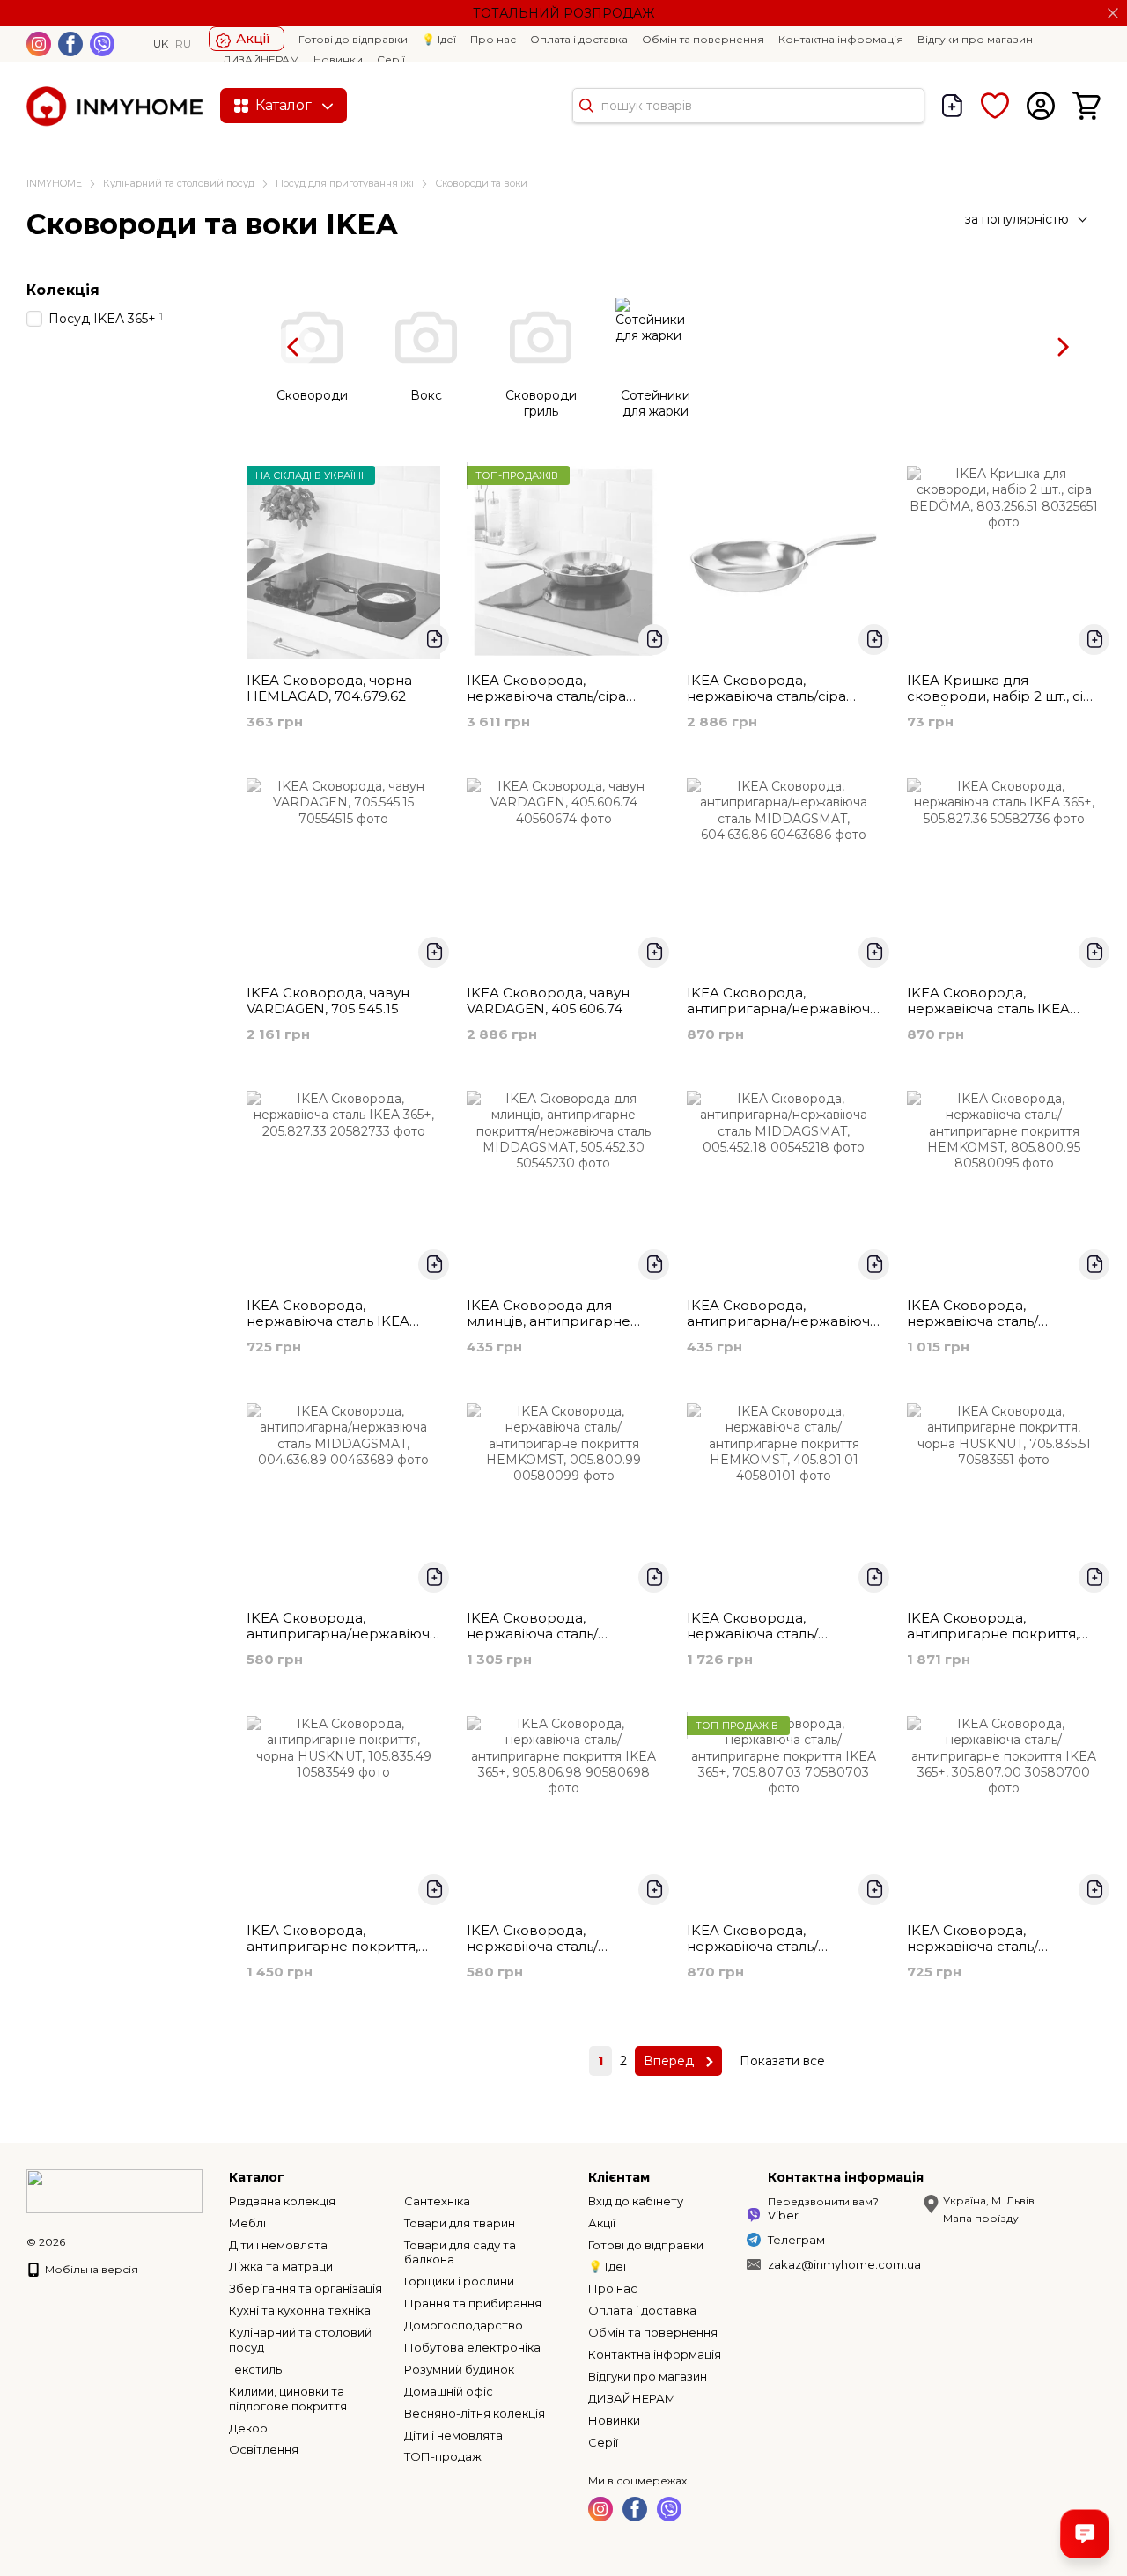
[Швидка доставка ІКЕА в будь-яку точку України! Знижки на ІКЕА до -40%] (114, 2190)
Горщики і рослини (459, 2281)
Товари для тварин (460, 2223)
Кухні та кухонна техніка (300, 2310)
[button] (1113, 13)
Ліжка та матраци (281, 2266)
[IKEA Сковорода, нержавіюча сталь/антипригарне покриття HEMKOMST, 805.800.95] (1004, 1188)
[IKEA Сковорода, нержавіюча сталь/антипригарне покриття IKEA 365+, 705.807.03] (784, 1813)
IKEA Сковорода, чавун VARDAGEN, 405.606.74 (548, 1001)
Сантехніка (437, 2201)
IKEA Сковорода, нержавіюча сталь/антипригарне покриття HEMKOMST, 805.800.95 (991, 1329)
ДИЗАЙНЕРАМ (261, 59)
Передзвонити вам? (823, 2201)
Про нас (493, 39)
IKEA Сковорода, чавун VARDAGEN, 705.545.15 (328, 1001)
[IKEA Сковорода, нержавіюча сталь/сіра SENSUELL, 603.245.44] (563, 563)
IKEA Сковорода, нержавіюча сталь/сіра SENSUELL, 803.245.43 (766, 696)
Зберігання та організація (306, 2288)
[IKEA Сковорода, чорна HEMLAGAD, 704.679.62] (343, 563)
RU (183, 44)
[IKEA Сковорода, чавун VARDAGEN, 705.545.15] (343, 875)
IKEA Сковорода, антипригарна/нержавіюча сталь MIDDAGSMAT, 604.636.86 (782, 1016)
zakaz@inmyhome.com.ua (844, 2264)
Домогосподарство (464, 2325)
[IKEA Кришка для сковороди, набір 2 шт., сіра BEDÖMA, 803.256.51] (1004, 563)
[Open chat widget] (1085, 2534)
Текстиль (255, 2369)
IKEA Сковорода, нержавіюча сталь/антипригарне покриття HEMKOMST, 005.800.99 (551, 1641)
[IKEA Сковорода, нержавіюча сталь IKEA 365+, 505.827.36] (1004, 875)
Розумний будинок (459, 2369)
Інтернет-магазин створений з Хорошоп (81, 2260)
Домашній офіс (449, 2391)
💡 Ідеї (439, 39)
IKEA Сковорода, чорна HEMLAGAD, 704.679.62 (329, 688)
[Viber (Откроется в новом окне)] (102, 44)
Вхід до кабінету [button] (636, 2201)
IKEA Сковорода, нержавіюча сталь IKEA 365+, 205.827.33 (328, 1321)
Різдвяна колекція (282, 2201)
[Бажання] (995, 106)
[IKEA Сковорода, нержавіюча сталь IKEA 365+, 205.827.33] (343, 1188)
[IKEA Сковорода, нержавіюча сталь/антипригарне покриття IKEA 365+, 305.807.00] (1004, 1813)
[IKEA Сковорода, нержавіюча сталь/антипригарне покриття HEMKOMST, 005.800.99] (563, 1500)
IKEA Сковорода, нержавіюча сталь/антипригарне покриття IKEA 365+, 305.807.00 (991, 1954)
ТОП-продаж (443, 2456)
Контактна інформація (841, 39)
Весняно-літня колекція (475, 2413)
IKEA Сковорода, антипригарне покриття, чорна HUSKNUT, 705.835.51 (1003, 1634)
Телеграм (796, 2240)
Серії (391, 59)
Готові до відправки (353, 39)
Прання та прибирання (473, 2303)
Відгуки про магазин (975, 39)
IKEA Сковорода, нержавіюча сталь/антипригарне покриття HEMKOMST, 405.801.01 (771, 1641)
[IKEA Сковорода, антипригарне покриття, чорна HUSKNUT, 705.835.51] (1004, 1500)
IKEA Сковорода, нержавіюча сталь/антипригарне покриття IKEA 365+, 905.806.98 (551, 1954)
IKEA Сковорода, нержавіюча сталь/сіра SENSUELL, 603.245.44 (546, 696)
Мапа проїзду (981, 2218)
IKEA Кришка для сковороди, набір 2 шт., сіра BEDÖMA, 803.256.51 (1004, 696)
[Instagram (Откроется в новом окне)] (39, 44)
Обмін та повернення (703, 39)
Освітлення (264, 2449)
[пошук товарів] (586, 106)
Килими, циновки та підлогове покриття (288, 2399)
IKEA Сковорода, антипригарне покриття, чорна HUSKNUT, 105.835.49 (343, 1946)
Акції (253, 38)
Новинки (338, 59)
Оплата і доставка (579, 39)
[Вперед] (1061, 346)
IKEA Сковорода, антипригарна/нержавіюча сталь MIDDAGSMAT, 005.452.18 (782, 1329)
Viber (783, 2215)
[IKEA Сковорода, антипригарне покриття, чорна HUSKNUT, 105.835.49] (343, 1813)
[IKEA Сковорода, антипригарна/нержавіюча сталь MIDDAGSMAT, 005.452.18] (784, 1188)
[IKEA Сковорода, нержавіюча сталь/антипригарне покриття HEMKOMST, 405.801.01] (784, 1500)
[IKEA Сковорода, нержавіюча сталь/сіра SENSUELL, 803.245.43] (784, 563)
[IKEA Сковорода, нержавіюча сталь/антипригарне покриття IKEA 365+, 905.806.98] (563, 1813)
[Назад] (295, 346)
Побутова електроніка (472, 2347)
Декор (248, 2428)
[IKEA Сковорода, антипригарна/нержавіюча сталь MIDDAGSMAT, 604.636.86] (784, 875)
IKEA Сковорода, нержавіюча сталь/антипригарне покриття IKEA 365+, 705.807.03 (771, 1954)
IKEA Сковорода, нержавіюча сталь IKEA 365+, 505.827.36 (988, 1008)
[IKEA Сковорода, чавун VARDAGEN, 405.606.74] (563, 875)
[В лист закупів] (434, 640)
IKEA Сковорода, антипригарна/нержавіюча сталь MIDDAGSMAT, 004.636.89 (342, 1641)
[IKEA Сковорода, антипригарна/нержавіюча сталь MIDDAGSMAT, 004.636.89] (343, 1500)
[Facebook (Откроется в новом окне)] (70, 44)
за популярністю (1017, 219)
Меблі (247, 2223)
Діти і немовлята (278, 2245)
